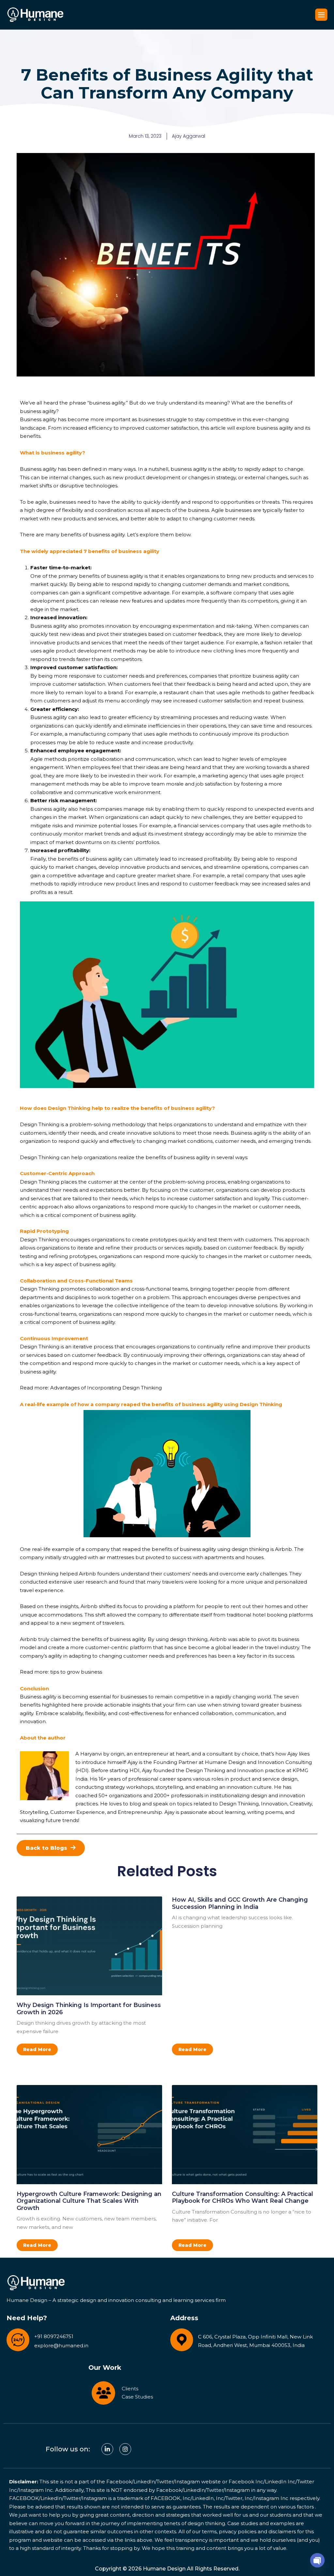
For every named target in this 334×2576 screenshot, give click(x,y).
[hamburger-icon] (321, 15)
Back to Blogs (46, 1848)
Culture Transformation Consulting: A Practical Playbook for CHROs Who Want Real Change (243, 2198)
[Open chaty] (317, 2560)
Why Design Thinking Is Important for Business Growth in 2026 (89, 2009)
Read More (37, 2049)
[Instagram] (125, 2449)
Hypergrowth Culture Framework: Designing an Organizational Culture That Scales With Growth (89, 2201)
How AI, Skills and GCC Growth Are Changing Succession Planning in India (240, 1903)
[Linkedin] (107, 2449)
